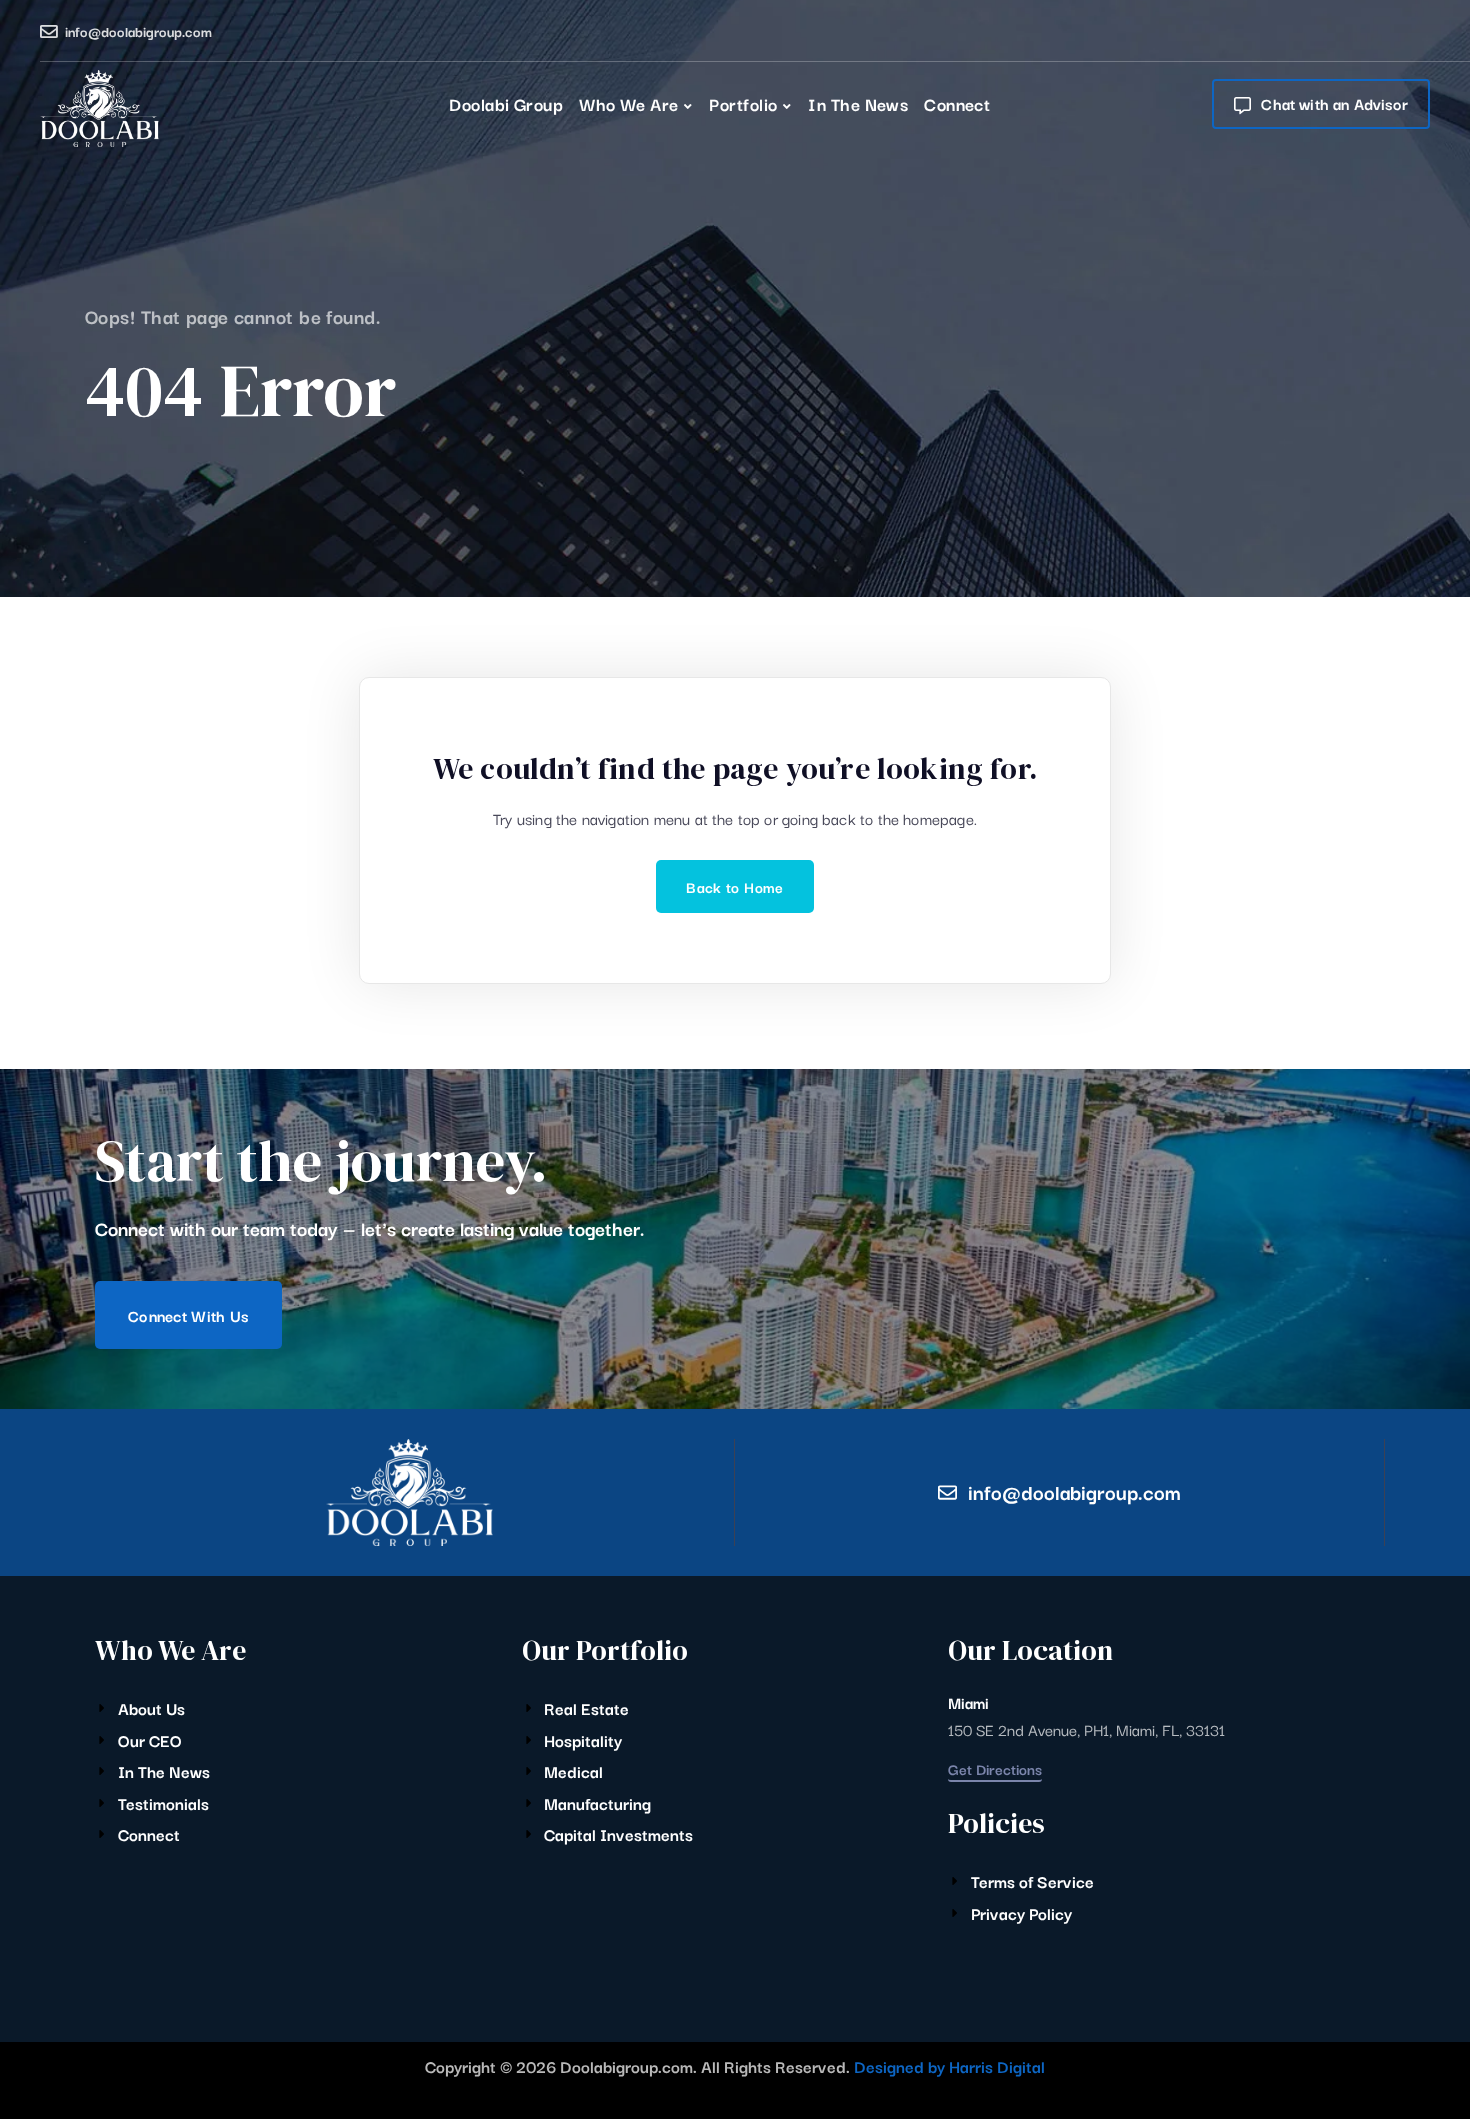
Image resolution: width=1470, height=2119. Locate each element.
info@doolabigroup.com (138, 31)
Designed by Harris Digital (949, 2066)
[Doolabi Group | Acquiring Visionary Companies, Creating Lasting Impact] (99, 108)
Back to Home (734, 886)
